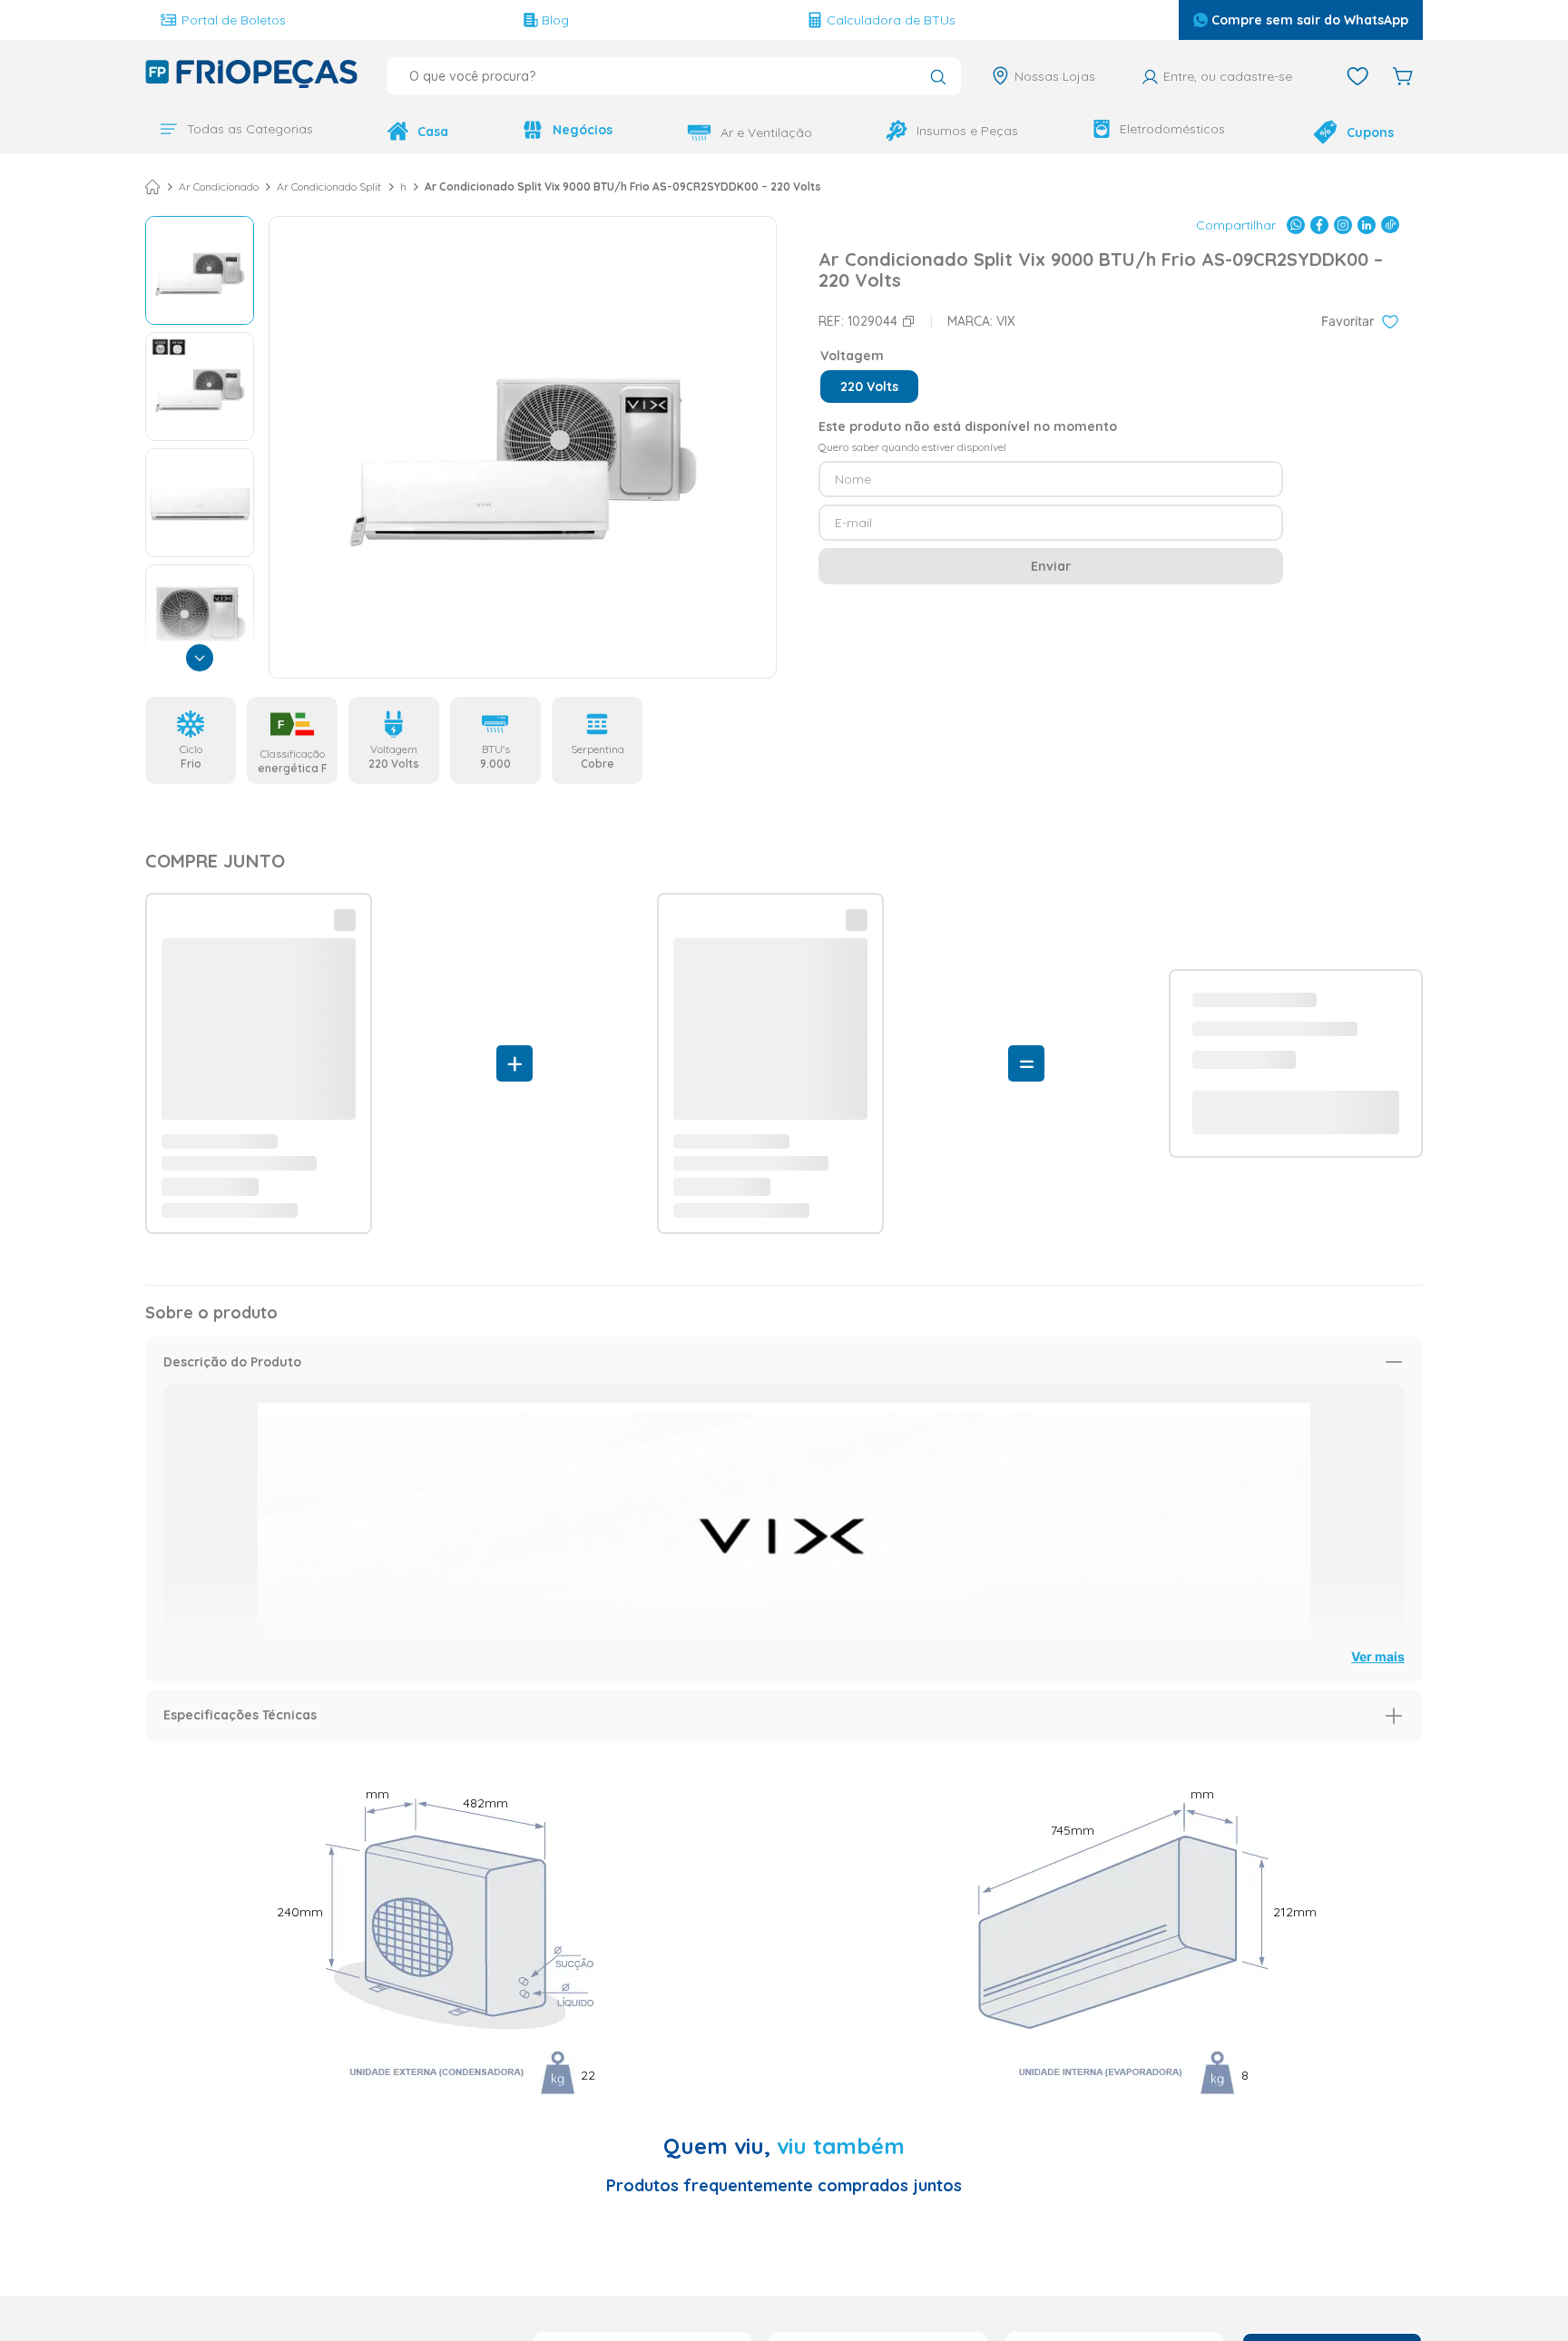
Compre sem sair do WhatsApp (1310, 20)
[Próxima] (200, 656)
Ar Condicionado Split (329, 185)
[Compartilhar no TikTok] (1390, 223)
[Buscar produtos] (938, 78)
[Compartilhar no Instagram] (1343, 223)
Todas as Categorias (250, 129)
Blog (555, 20)
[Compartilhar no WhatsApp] (1296, 223)
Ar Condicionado (219, 185)
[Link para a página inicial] (152, 185)
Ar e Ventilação (766, 132)
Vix (1006, 319)
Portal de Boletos (234, 20)
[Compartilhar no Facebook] (1319, 223)
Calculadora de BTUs (891, 20)
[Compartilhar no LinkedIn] (1367, 223)
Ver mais (1378, 1176)
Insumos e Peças (967, 131)
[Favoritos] (1357, 76)
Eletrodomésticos (1172, 129)
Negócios (583, 130)
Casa (433, 132)
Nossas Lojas (1055, 76)
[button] (869, 385)
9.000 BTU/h (433, 185)
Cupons (1370, 132)
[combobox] (674, 76)
